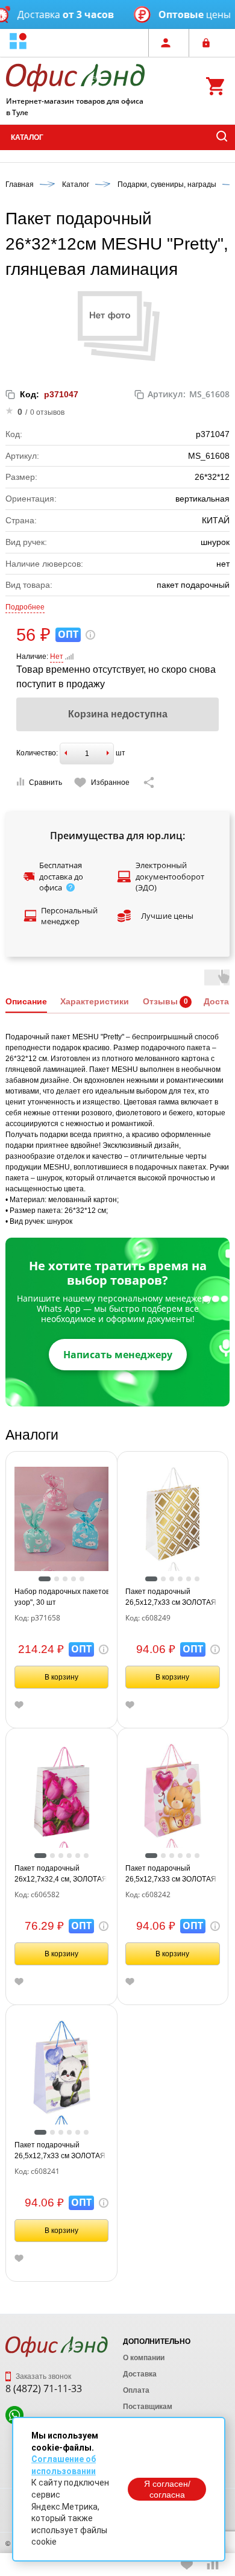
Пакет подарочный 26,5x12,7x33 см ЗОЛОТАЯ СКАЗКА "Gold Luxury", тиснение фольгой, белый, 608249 (171, 1598)
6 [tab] (197, 1579)
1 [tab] (45, 1579)
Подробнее (25, 607)
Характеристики (95, 1001)
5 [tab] (82, 1579)
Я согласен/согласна (167, 2489)
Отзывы (160, 1001)
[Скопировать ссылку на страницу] (149, 783)
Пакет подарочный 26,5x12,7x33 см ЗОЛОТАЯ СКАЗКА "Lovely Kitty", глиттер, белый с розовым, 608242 (171, 1874)
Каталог (27, 137)
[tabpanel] (62, 1514)
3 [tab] (65, 1579)
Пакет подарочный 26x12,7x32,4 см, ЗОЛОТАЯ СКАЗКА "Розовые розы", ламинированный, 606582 (61, 1874)
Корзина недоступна (118, 714)
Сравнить (45, 783)
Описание (26, 1001)
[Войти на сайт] (209, 43)
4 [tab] (74, 1579)
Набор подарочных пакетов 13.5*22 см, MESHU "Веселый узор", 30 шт (62, 1597)
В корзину (61, 1677)
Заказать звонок (42, 2376)
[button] (18, 43)
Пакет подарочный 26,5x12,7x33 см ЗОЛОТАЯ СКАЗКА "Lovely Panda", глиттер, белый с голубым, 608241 (60, 2151)
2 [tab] (57, 1579)
